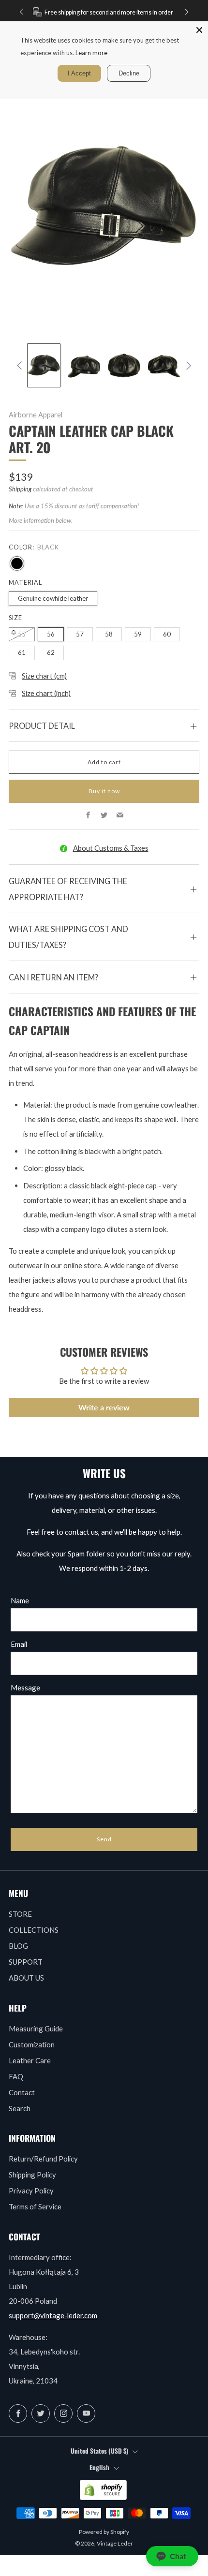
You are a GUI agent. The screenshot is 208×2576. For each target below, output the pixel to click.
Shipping (20, 489)
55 (22, 634)
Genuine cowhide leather (53, 598)
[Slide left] (21, 366)
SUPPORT (26, 1962)
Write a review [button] (104, 1407)
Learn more (91, 53)
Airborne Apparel (36, 415)
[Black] (17, 563)
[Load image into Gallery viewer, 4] (164, 365)
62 (51, 652)
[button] (172, 2556)
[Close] (199, 30)
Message (25, 1688)
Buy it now (104, 791)
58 (109, 634)
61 (22, 652)
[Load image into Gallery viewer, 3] (124, 365)
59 (138, 634)
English (99, 2467)
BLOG (18, 1946)
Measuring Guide (36, 2028)
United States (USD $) (99, 2451)
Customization (32, 2044)
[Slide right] (187, 366)
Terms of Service (35, 2206)
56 (51, 634)
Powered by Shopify (104, 2532)
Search (20, 2108)
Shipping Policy (32, 2175)
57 (80, 634)
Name (20, 1600)
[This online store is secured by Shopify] (103, 2490)
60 (167, 634)
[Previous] (21, 12)
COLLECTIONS (34, 1930)
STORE (20, 1914)
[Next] (187, 12)
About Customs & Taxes (111, 848)
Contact (22, 2092)
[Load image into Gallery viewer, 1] (44, 365)
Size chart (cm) (44, 676)
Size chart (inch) (46, 693)
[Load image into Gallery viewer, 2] (84, 365)
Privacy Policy (31, 2191)
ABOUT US (26, 1978)
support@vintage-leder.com (53, 2315)
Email (19, 1644)
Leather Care (30, 2060)
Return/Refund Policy (43, 2159)
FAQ (16, 2076)
